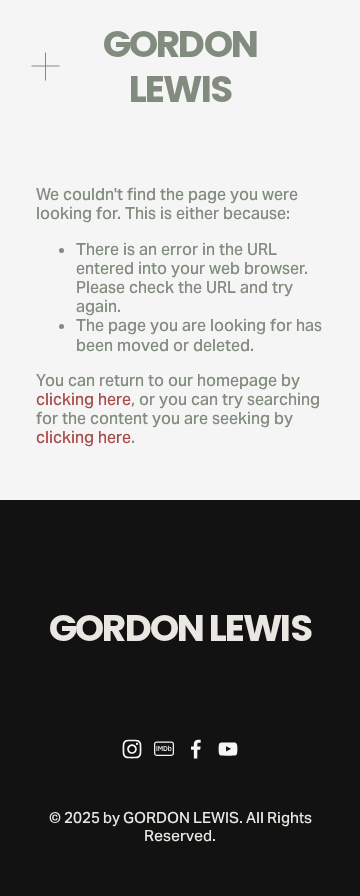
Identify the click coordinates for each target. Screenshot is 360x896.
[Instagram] (132, 749)
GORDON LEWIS (180, 66)
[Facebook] (196, 749)
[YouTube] (228, 749)
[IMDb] (164, 749)
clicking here (83, 399)
